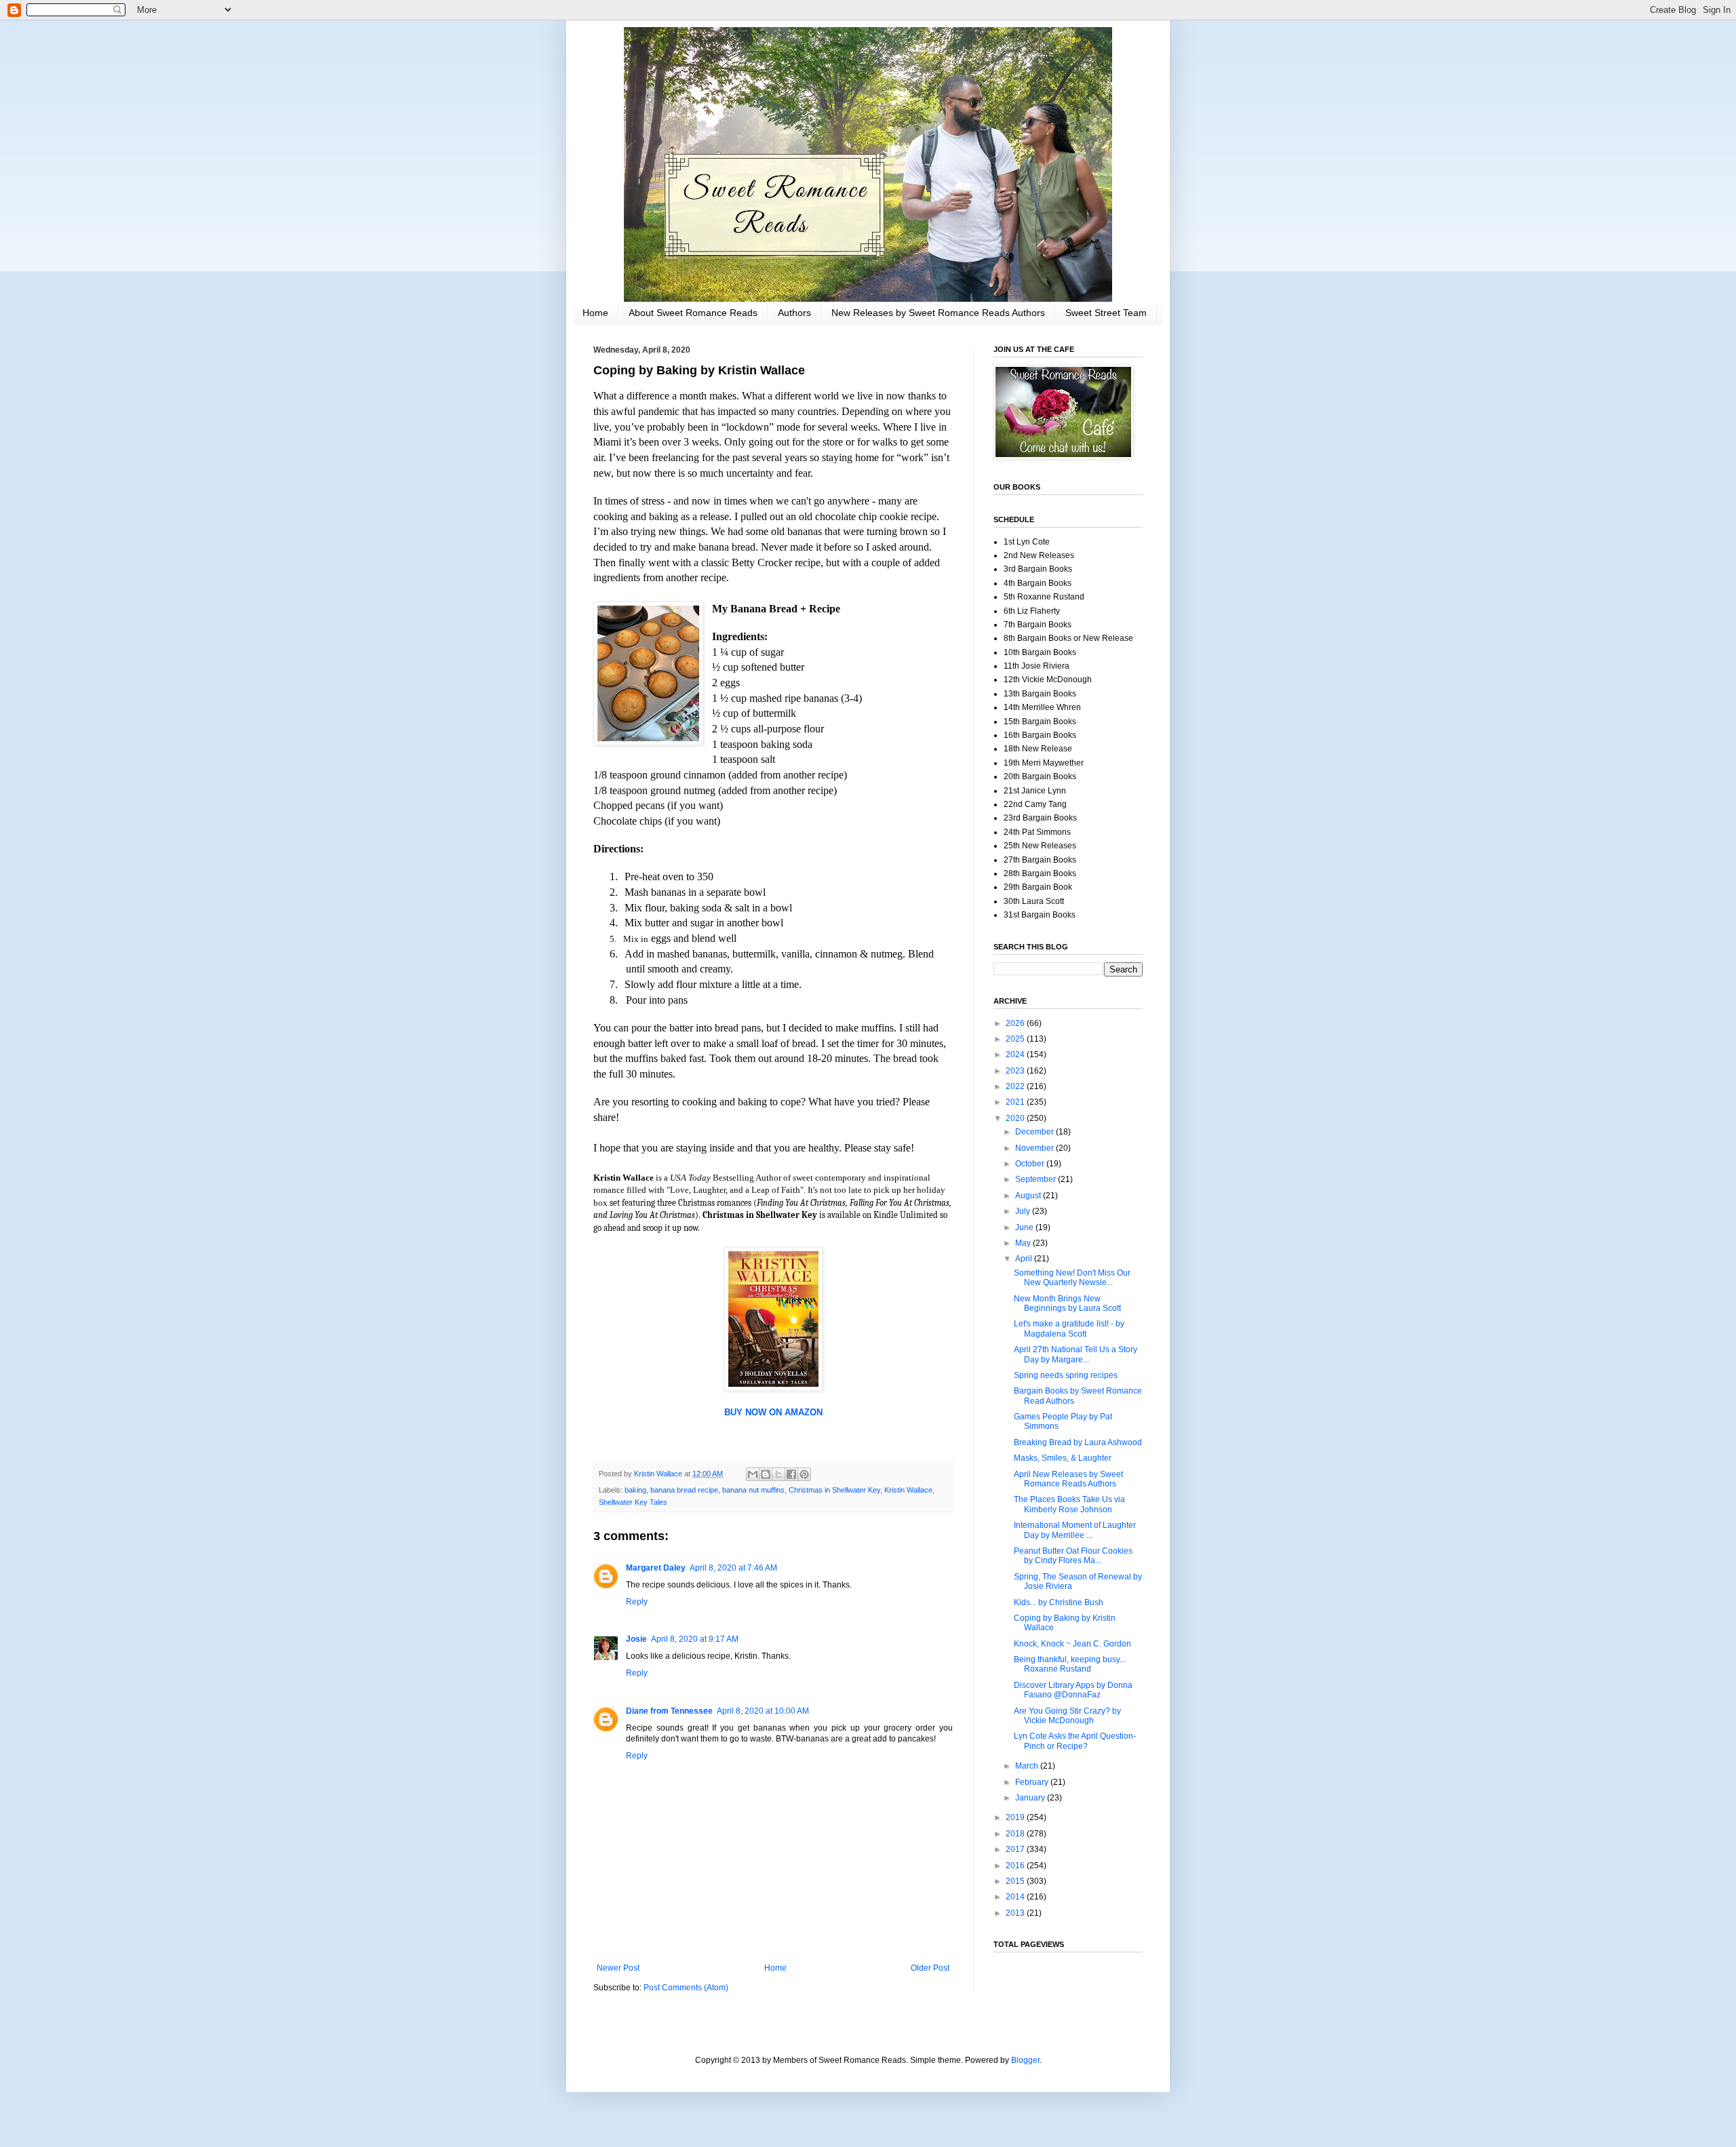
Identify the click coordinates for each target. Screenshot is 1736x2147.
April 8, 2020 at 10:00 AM (763, 1711)
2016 (1016, 1866)
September (1037, 1179)
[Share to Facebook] (791, 1474)
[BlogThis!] (766, 1474)
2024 (1016, 1055)
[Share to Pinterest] (804, 1474)
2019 (1016, 1817)
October (1031, 1164)
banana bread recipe (684, 1490)
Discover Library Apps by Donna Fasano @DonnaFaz (1073, 1690)
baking (635, 1490)
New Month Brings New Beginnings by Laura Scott (1067, 1303)
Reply (637, 1602)
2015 (1016, 1881)
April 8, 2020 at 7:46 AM (733, 1568)
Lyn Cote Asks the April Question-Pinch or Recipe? (1075, 1741)
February (1033, 1782)
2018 (1016, 1834)
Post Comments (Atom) (686, 1988)
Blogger (1025, 2060)
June (1025, 1227)
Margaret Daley (656, 1568)
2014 (1016, 1897)
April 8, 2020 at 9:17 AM (695, 1639)
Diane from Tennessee (669, 1711)
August (1029, 1196)
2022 (1016, 1086)
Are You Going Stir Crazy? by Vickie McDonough (1067, 1716)
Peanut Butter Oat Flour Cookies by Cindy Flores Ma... (1073, 1556)
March (1028, 1766)
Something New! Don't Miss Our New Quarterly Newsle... (1072, 1278)
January (1031, 1798)
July (1024, 1211)
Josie (636, 1639)
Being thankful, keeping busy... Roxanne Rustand (1070, 1664)
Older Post (930, 1968)
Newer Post (618, 1968)
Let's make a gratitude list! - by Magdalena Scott (1069, 1328)
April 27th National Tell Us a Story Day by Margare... (1076, 1354)
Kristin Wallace (908, 1490)
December (1035, 1132)
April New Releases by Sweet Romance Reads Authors (1068, 1479)
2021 (1016, 1102)
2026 (1016, 1023)
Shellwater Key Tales (633, 1502)
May (1024, 1243)
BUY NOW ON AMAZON (773, 1412)
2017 (1016, 1849)
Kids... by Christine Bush (1059, 1602)
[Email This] (753, 1474)
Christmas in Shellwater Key (834, 1490)
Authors (794, 313)
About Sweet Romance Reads (693, 313)
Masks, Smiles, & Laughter (1063, 1458)
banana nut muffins (753, 1490)
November (1035, 1148)
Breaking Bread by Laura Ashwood (1078, 1442)
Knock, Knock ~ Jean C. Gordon (1072, 1644)
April (1025, 1259)
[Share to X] (778, 1474)
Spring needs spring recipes (1066, 1375)
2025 (1016, 1039)
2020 (1016, 1118)
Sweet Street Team (1106, 313)
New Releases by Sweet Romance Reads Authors (938, 313)
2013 (1016, 1913)
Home (595, 313)
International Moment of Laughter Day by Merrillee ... (1075, 1530)
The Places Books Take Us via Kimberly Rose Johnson (1069, 1504)
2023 (1016, 1071)
